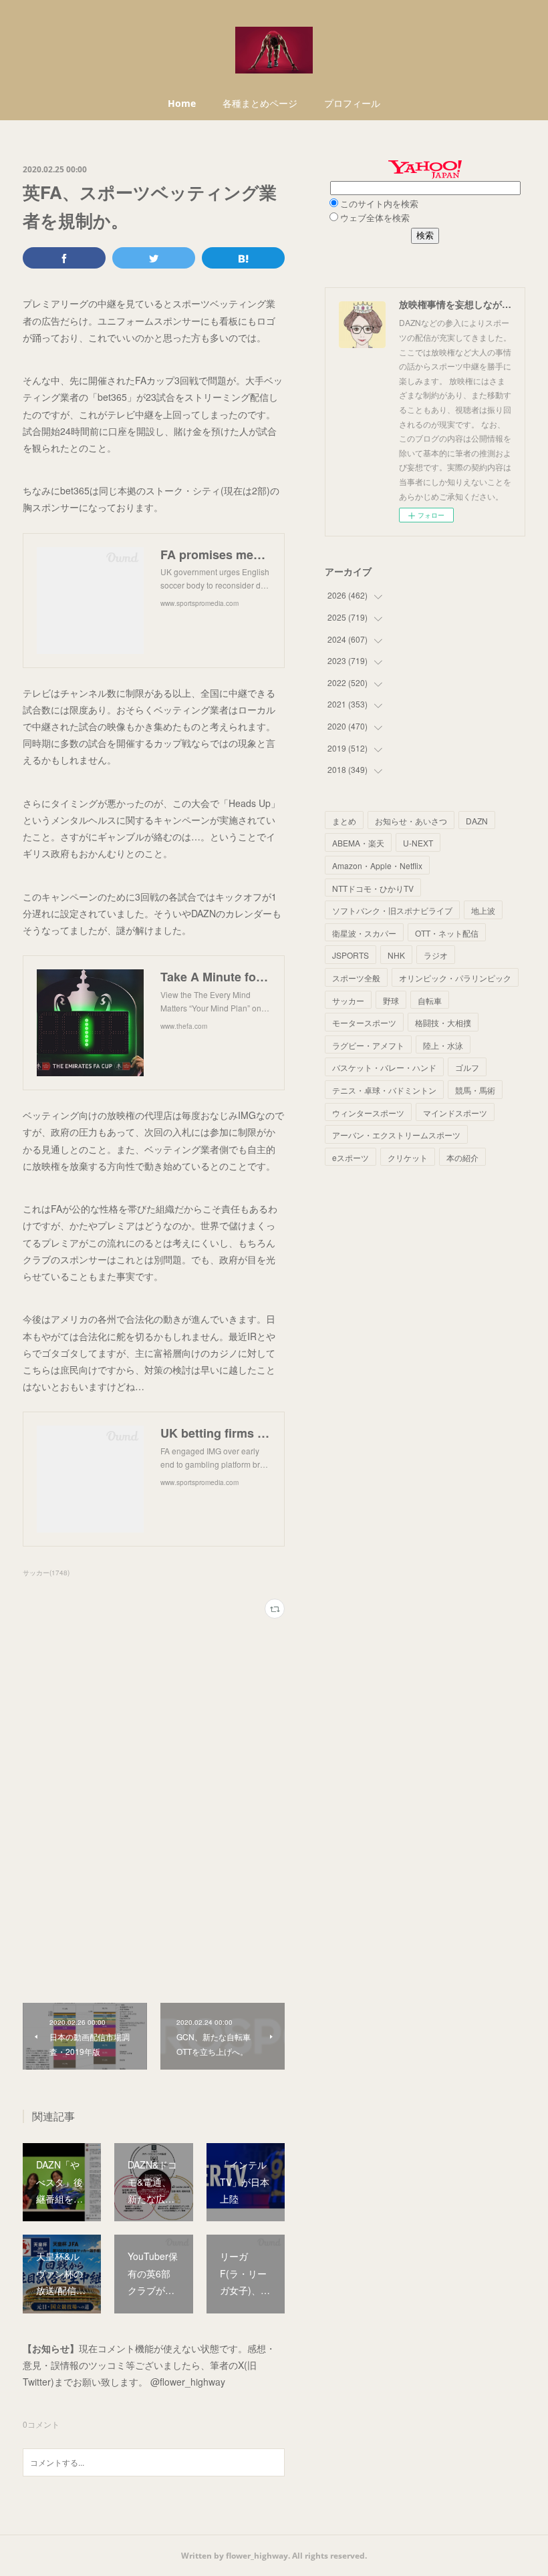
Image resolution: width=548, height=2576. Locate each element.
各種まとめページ (260, 103)
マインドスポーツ (455, 1113)
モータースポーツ (364, 1022)
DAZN (477, 821)
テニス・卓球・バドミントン (384, 1090)
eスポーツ (351, 1157)
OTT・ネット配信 (447, 933)
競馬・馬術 (475, 1090)
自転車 (430, 1000)
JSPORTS (351, 955)
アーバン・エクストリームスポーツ (396, 1135)
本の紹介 (462, 1157)
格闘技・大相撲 (443, 1022)
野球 (391, 1000)
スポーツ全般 (356, 978)
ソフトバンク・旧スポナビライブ (392, 910)
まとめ (344, 821)
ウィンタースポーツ (368, 1113)
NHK (396, 955)
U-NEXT (418, 843)
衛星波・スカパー (364, 933)
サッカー (348, 1000)
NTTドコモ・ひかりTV (373, 888)
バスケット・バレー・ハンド (384, 1067)
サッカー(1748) (46, 1573)
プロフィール (352, 103)
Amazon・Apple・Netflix (377, 865)
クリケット (408, 1157)
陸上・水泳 (443, 1045)
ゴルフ (467, 1067)
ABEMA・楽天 (358, 843)
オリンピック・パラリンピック (455, 978)
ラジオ (436, 955)
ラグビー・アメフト (368, 1045)
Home (182, 103)
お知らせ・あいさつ (411, 821)
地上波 (483, 910)
